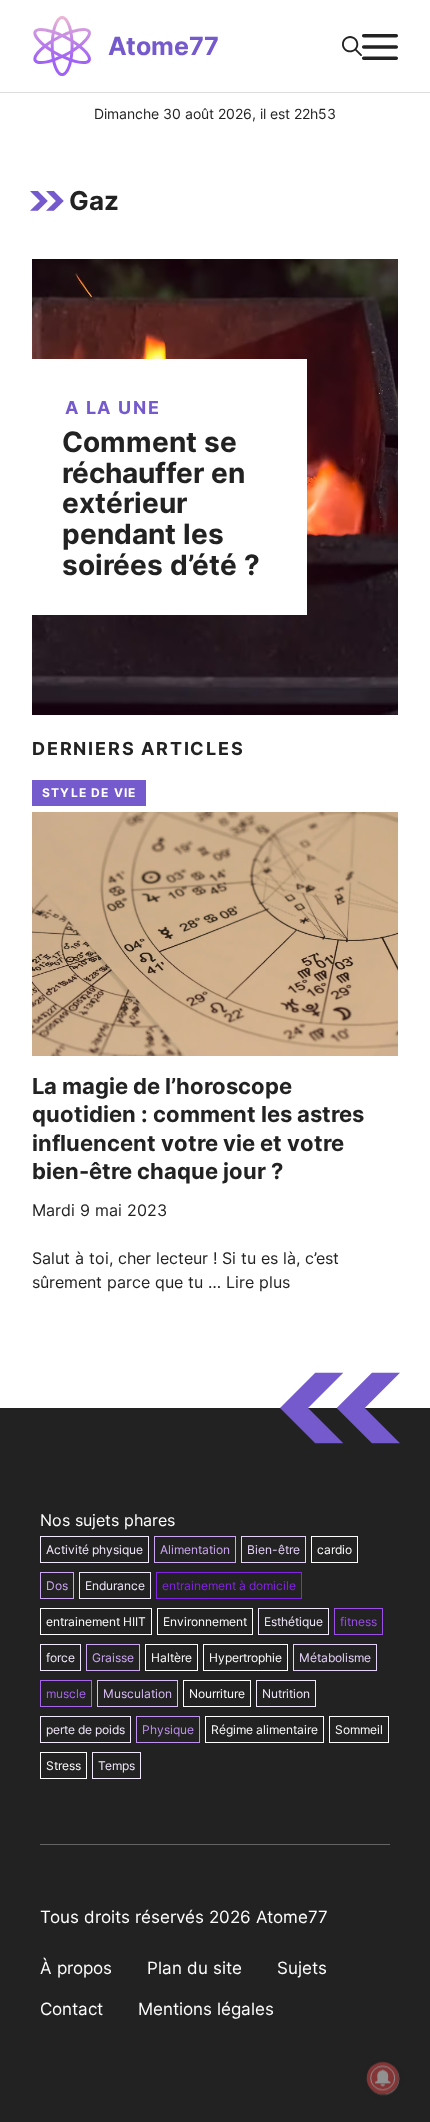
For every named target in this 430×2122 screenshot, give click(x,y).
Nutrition (286, 1693)
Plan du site (194, 1968)
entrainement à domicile (229, 1585)
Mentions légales (206, 2009)
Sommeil (359, 1729)
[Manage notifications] (383, 2078)
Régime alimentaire (264, 1729)
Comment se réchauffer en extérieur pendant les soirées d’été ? (161, 503)
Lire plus (258, 1282)
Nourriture (217, 1693)
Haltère (171, 1657)
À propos (76, 1968)
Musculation (137, 1693)
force (60, 1657)
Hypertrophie (245, 1657)
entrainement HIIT (96, 1621)
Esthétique (293, 1621)
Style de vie (89, 792)
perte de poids (85, 1729)
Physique (168, 1729)
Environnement (205, 1621)
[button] (352, 46)
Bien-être (273, 1549)
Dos (57, 1585)
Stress (63, 1765)
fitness (358, 1621)
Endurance (115, 1585)
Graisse (113, 1657)
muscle (66, 1693)
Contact (71, 2009)
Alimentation (195, 1549)
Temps (116, 1765)
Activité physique (94, 1549)
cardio (334, 1549)
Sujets (302, 1968)
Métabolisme (335, 1657)
